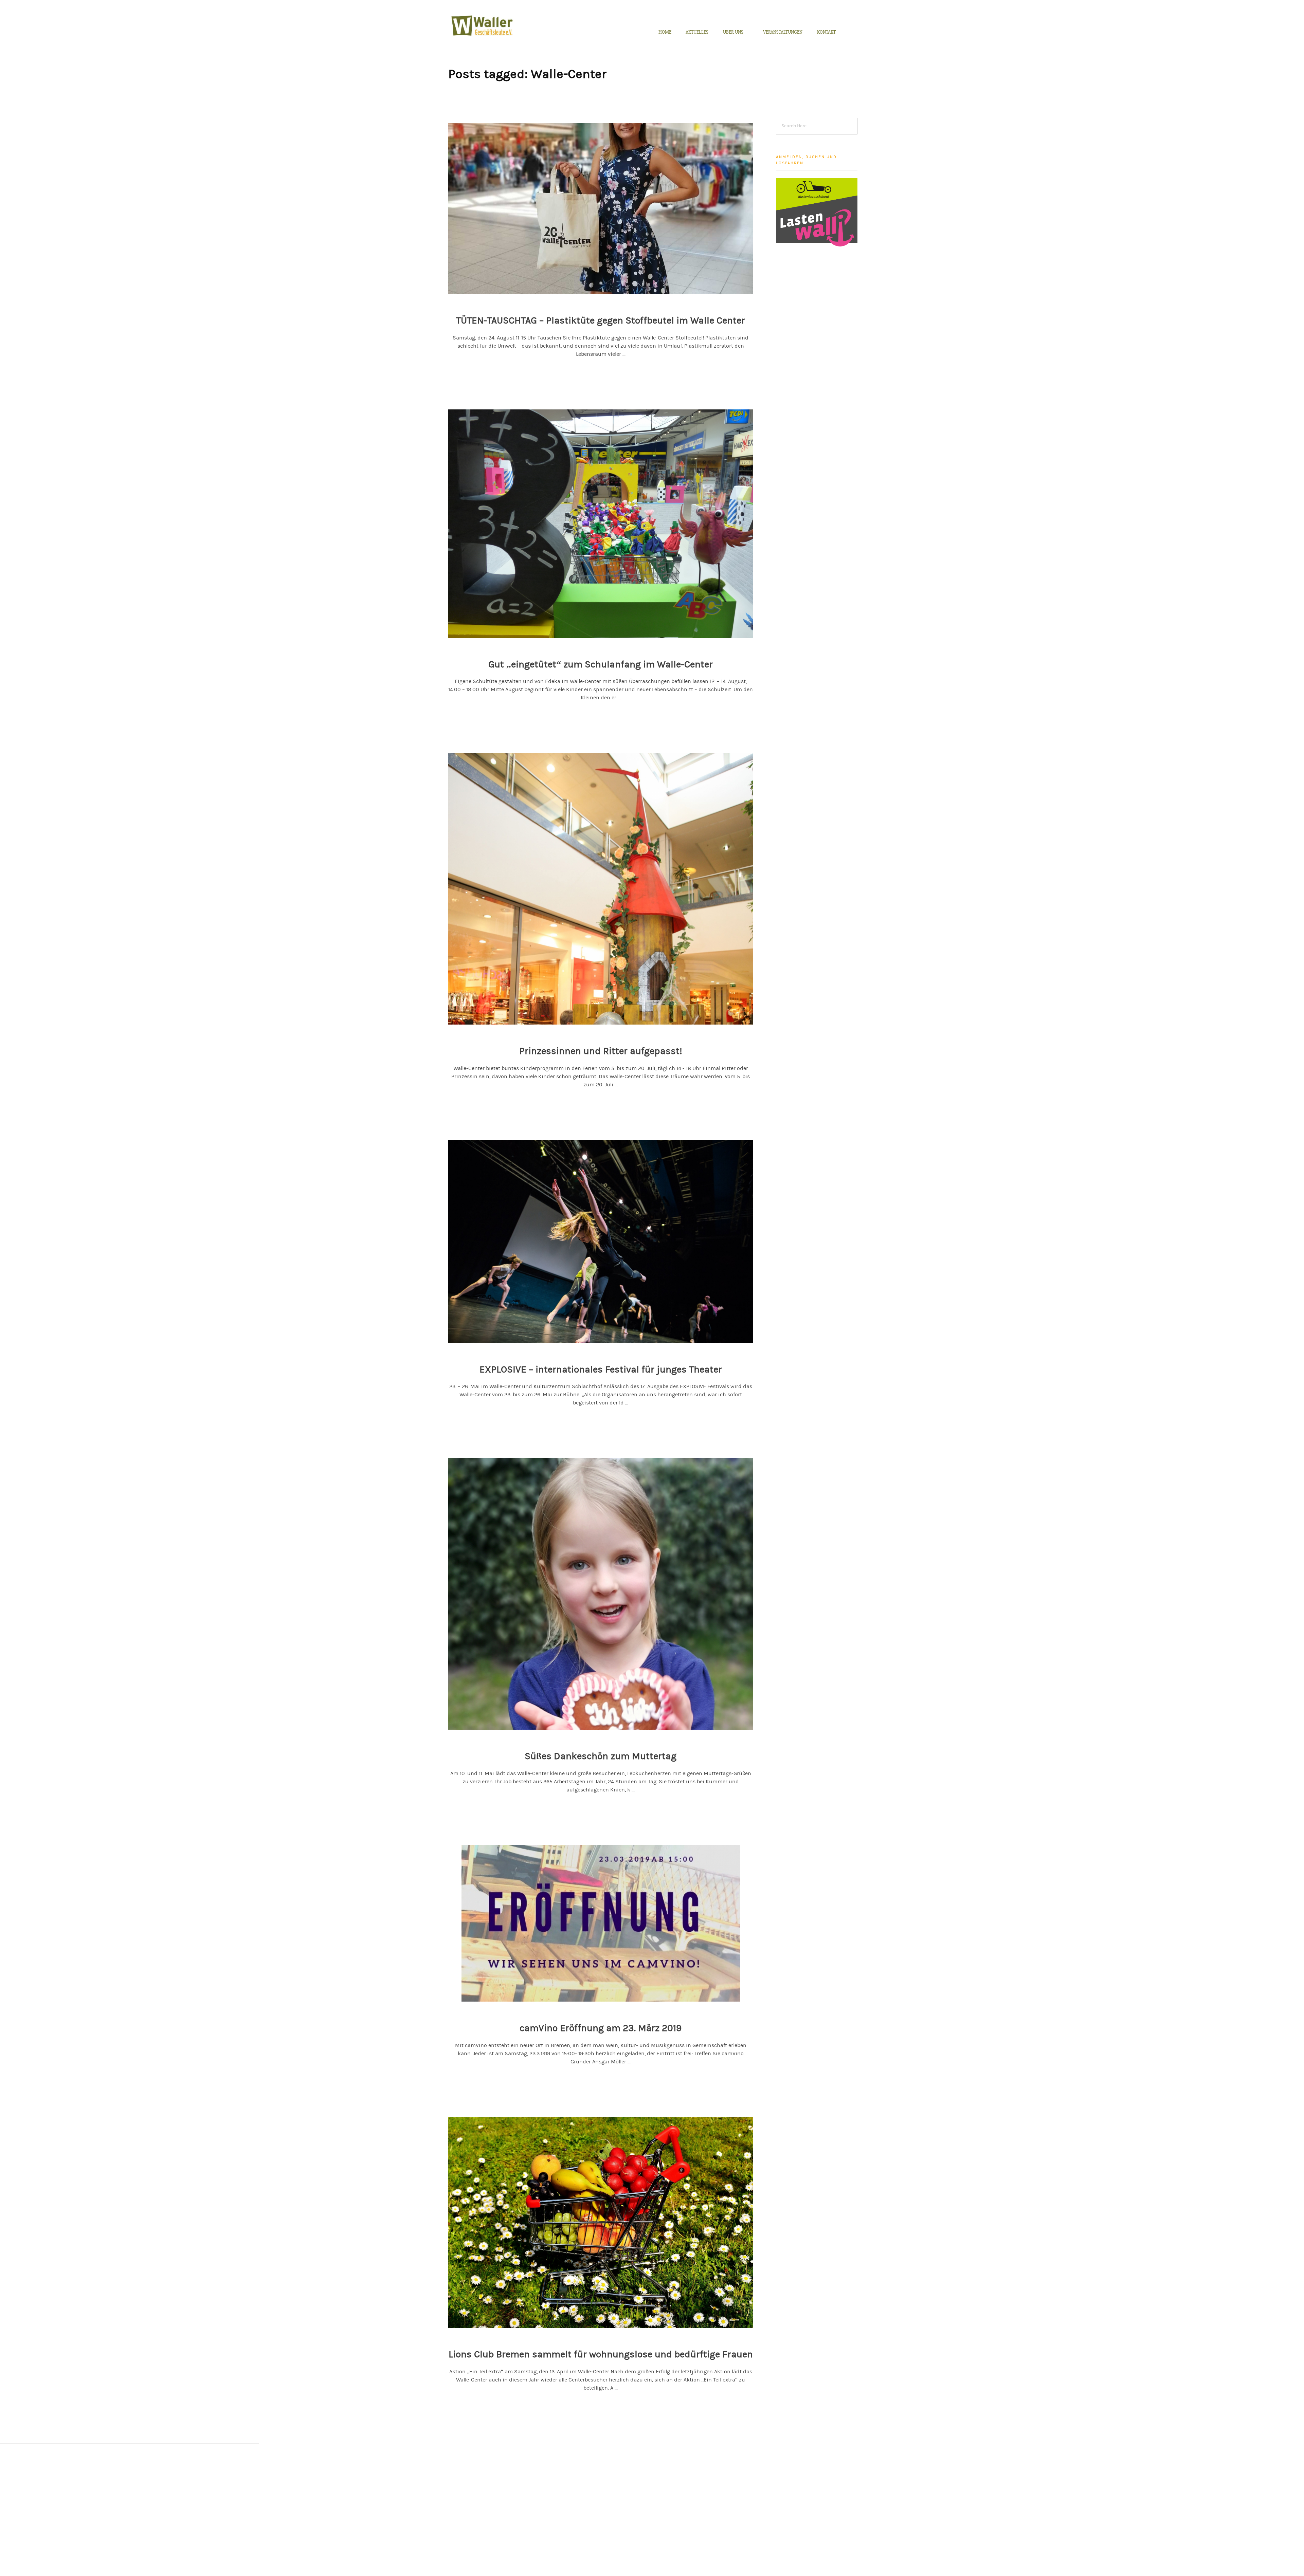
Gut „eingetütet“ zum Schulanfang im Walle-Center (601, 664)
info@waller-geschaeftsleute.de (482, 2519)
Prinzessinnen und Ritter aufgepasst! (601, 1051)
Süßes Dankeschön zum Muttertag (601, 1756)
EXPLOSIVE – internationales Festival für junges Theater (601, 1369)
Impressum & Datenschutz (616, 2481)
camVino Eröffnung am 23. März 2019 (601, 2028)
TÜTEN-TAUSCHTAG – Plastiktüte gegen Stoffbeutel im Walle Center (601, 320)
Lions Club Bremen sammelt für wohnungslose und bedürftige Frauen (601, 2354)
